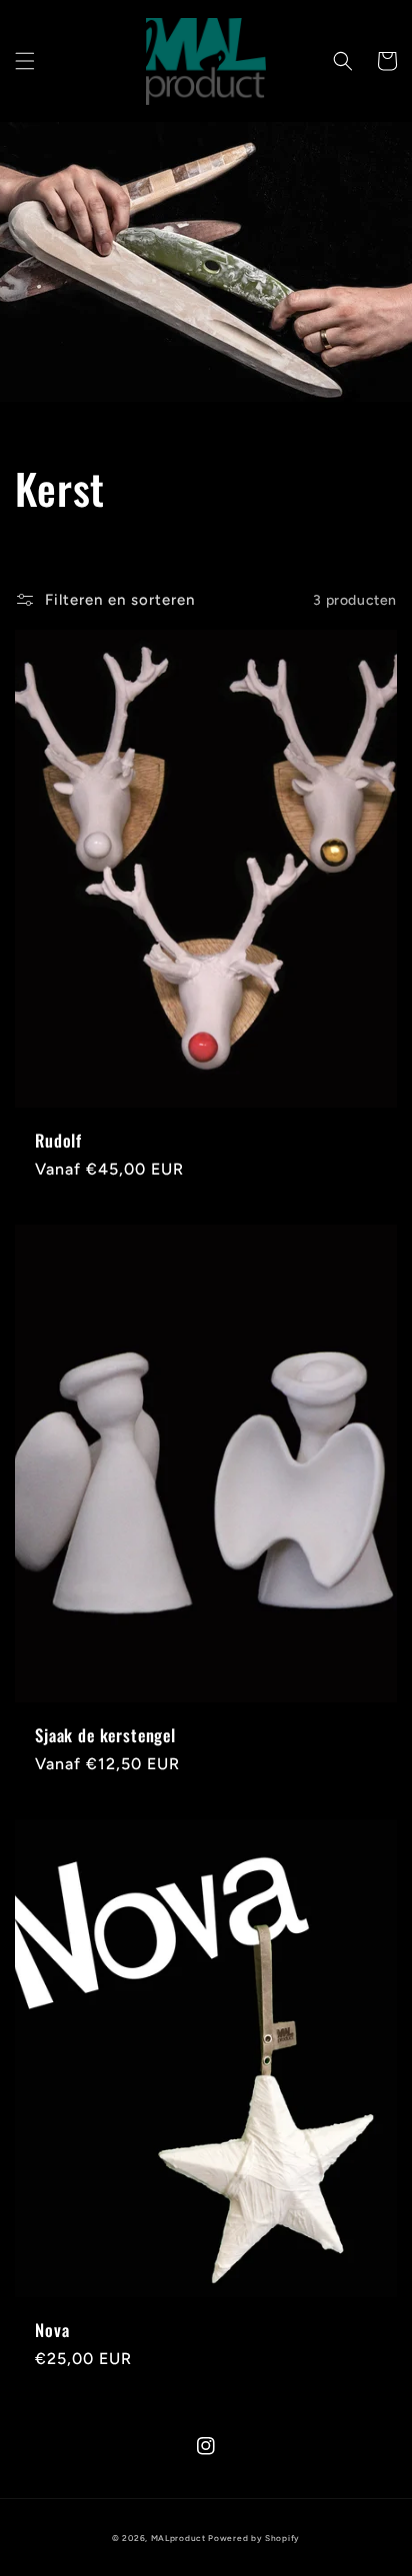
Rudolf (58, 1141)
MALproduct (178, 2538)
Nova (52, 2330)
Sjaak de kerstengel (105, 1735)
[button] (25, 61)
